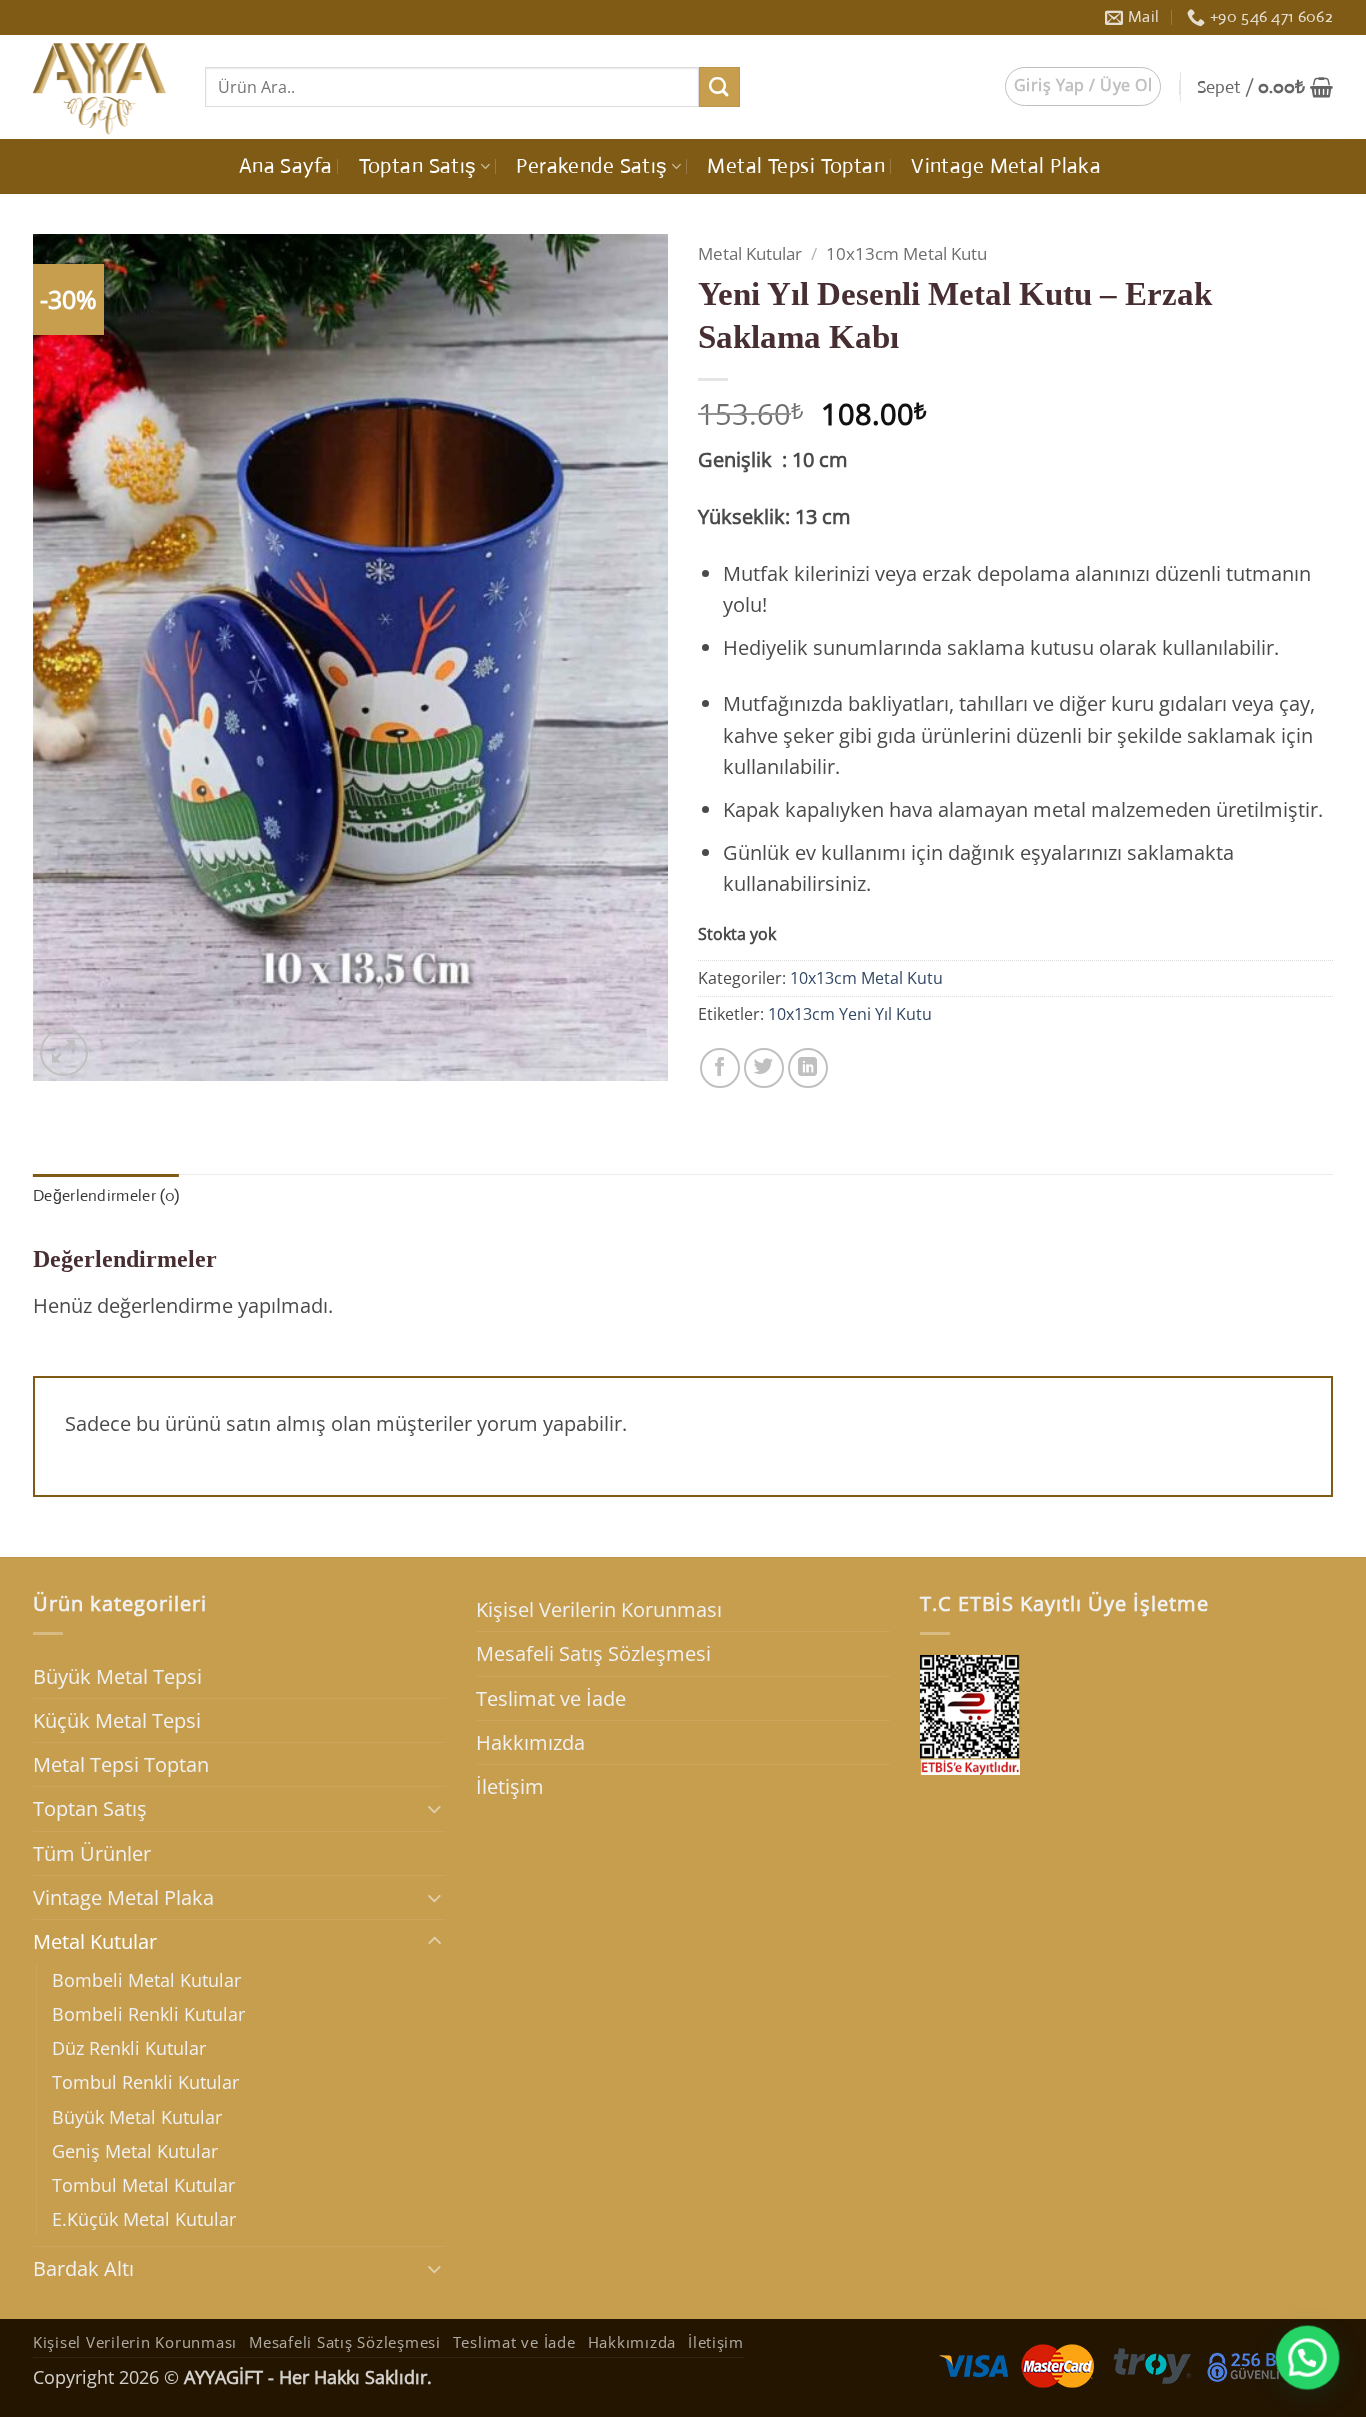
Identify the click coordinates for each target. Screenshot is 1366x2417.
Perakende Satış (591, 166)
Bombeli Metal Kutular (146, 1980)
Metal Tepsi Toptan (796, 166)
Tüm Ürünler (92, 1853)
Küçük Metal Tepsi (117, 1720)
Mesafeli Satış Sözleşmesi (593, 1653)
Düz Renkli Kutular (129, 2048)
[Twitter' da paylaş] (764, 1068)
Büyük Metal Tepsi (117, 1676)
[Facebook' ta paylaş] (720, 1068)
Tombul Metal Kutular (143, 2185)
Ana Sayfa (286, 166)
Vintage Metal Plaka (1006, 166)
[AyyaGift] (104, 87)
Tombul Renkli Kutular (145, 2082)
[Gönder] (719, 87)
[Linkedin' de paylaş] (808, 1068)
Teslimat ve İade (551, 1698)
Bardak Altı (83, 2268)
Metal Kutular (750, 253)
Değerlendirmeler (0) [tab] (106, 1195)
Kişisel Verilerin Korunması (599, 1609)
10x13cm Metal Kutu (906, 253)
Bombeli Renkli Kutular (148, 2014)
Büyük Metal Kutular (137, 2117)
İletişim (510, 1786)
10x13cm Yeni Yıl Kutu (850, 1014)
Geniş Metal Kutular (135, 2151)
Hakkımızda (530, 1742)
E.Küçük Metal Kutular (144, 2219)
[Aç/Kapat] (434, 1808)
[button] (1083, 86)
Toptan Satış (418, 166)
